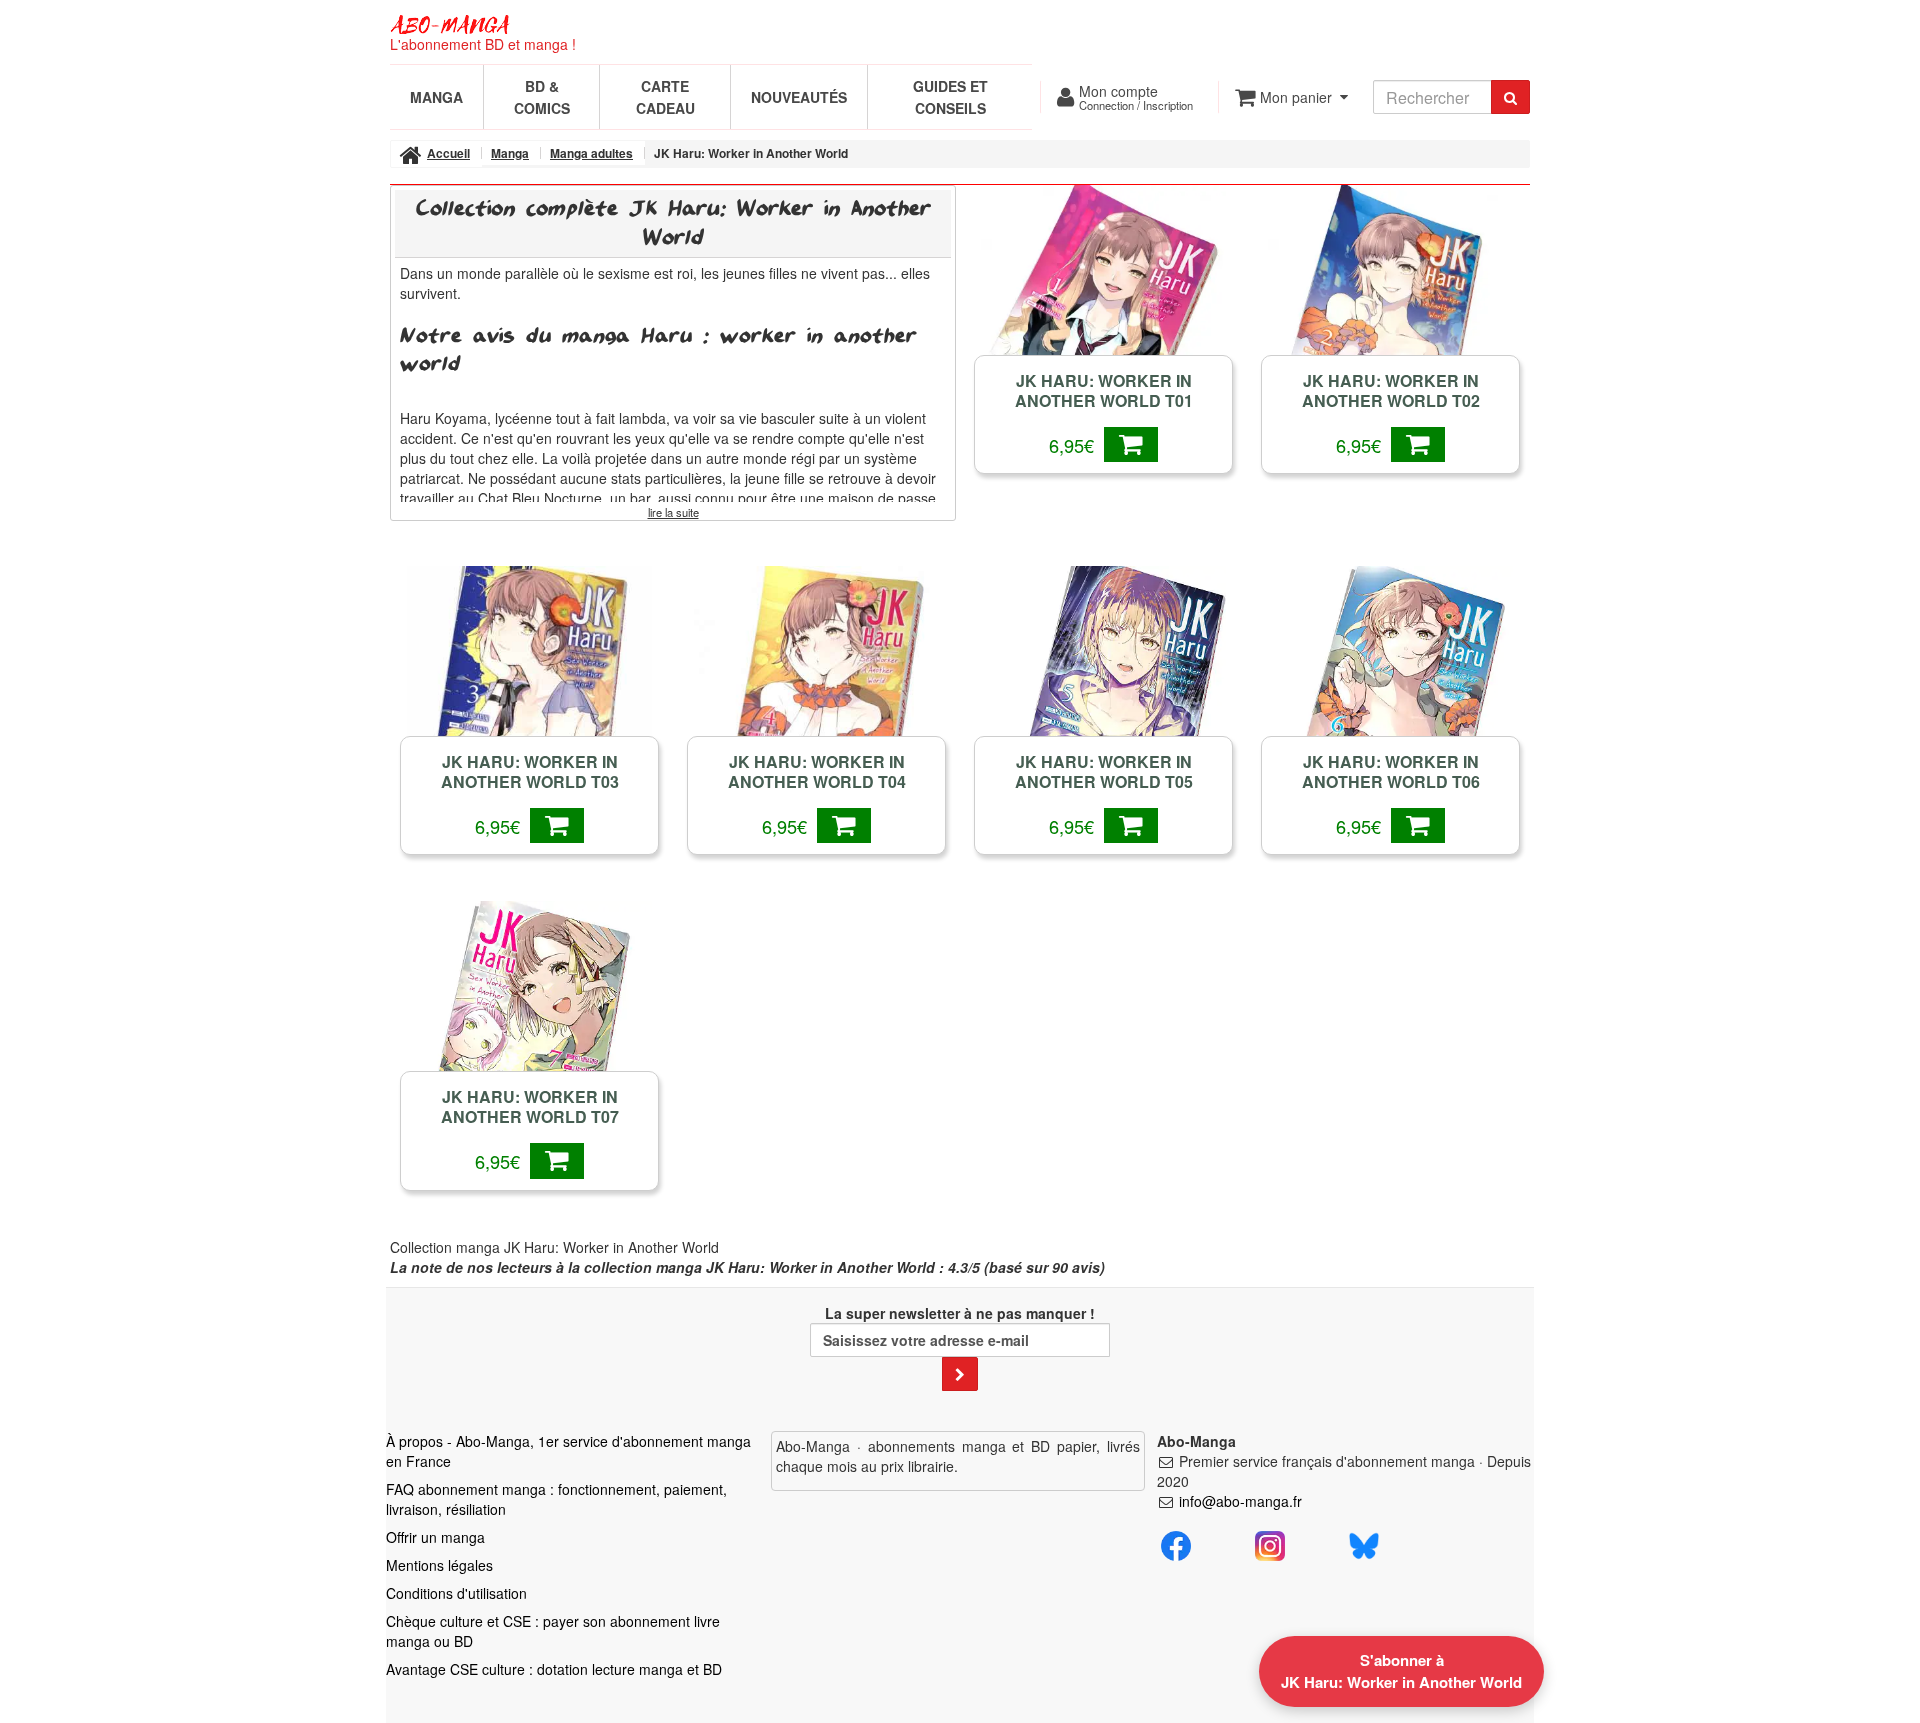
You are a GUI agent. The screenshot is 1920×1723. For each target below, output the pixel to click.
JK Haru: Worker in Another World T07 (530, 1107)
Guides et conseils (950, 97)
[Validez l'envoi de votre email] (960, 1374)
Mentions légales (439, 1565)
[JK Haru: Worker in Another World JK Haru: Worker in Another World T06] (1390, 682)
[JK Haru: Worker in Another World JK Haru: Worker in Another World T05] (1103, 682)
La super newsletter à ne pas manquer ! (960, 1313)
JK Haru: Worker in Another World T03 (530, 772)
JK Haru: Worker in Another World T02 (1391, 391)
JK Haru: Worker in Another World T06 (1391, 772)
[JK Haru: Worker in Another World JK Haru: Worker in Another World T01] (1103, 301)
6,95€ (1076, 445)
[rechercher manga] (1510, 97)
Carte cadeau (665, 97)
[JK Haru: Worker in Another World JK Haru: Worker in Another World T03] (529, 682)
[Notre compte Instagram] (1270, 1544)
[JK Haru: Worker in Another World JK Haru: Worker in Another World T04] (816, 682)
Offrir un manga (435, 1537)
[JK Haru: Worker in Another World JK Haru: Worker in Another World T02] (1390, 301)
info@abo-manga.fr (1240, 1501)
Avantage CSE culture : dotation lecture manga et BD (554, 1669)
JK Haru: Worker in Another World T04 (817, 772)
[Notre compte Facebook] (1176, 1544)
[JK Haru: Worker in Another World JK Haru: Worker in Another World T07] (529, 1017)
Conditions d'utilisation (456, 1593)
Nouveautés (799, 97)
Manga (436, 97)
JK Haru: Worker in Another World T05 (1104, 772)
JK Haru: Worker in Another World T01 (1104, 391)
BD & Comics (542, 97)
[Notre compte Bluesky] (1364, 1544)
